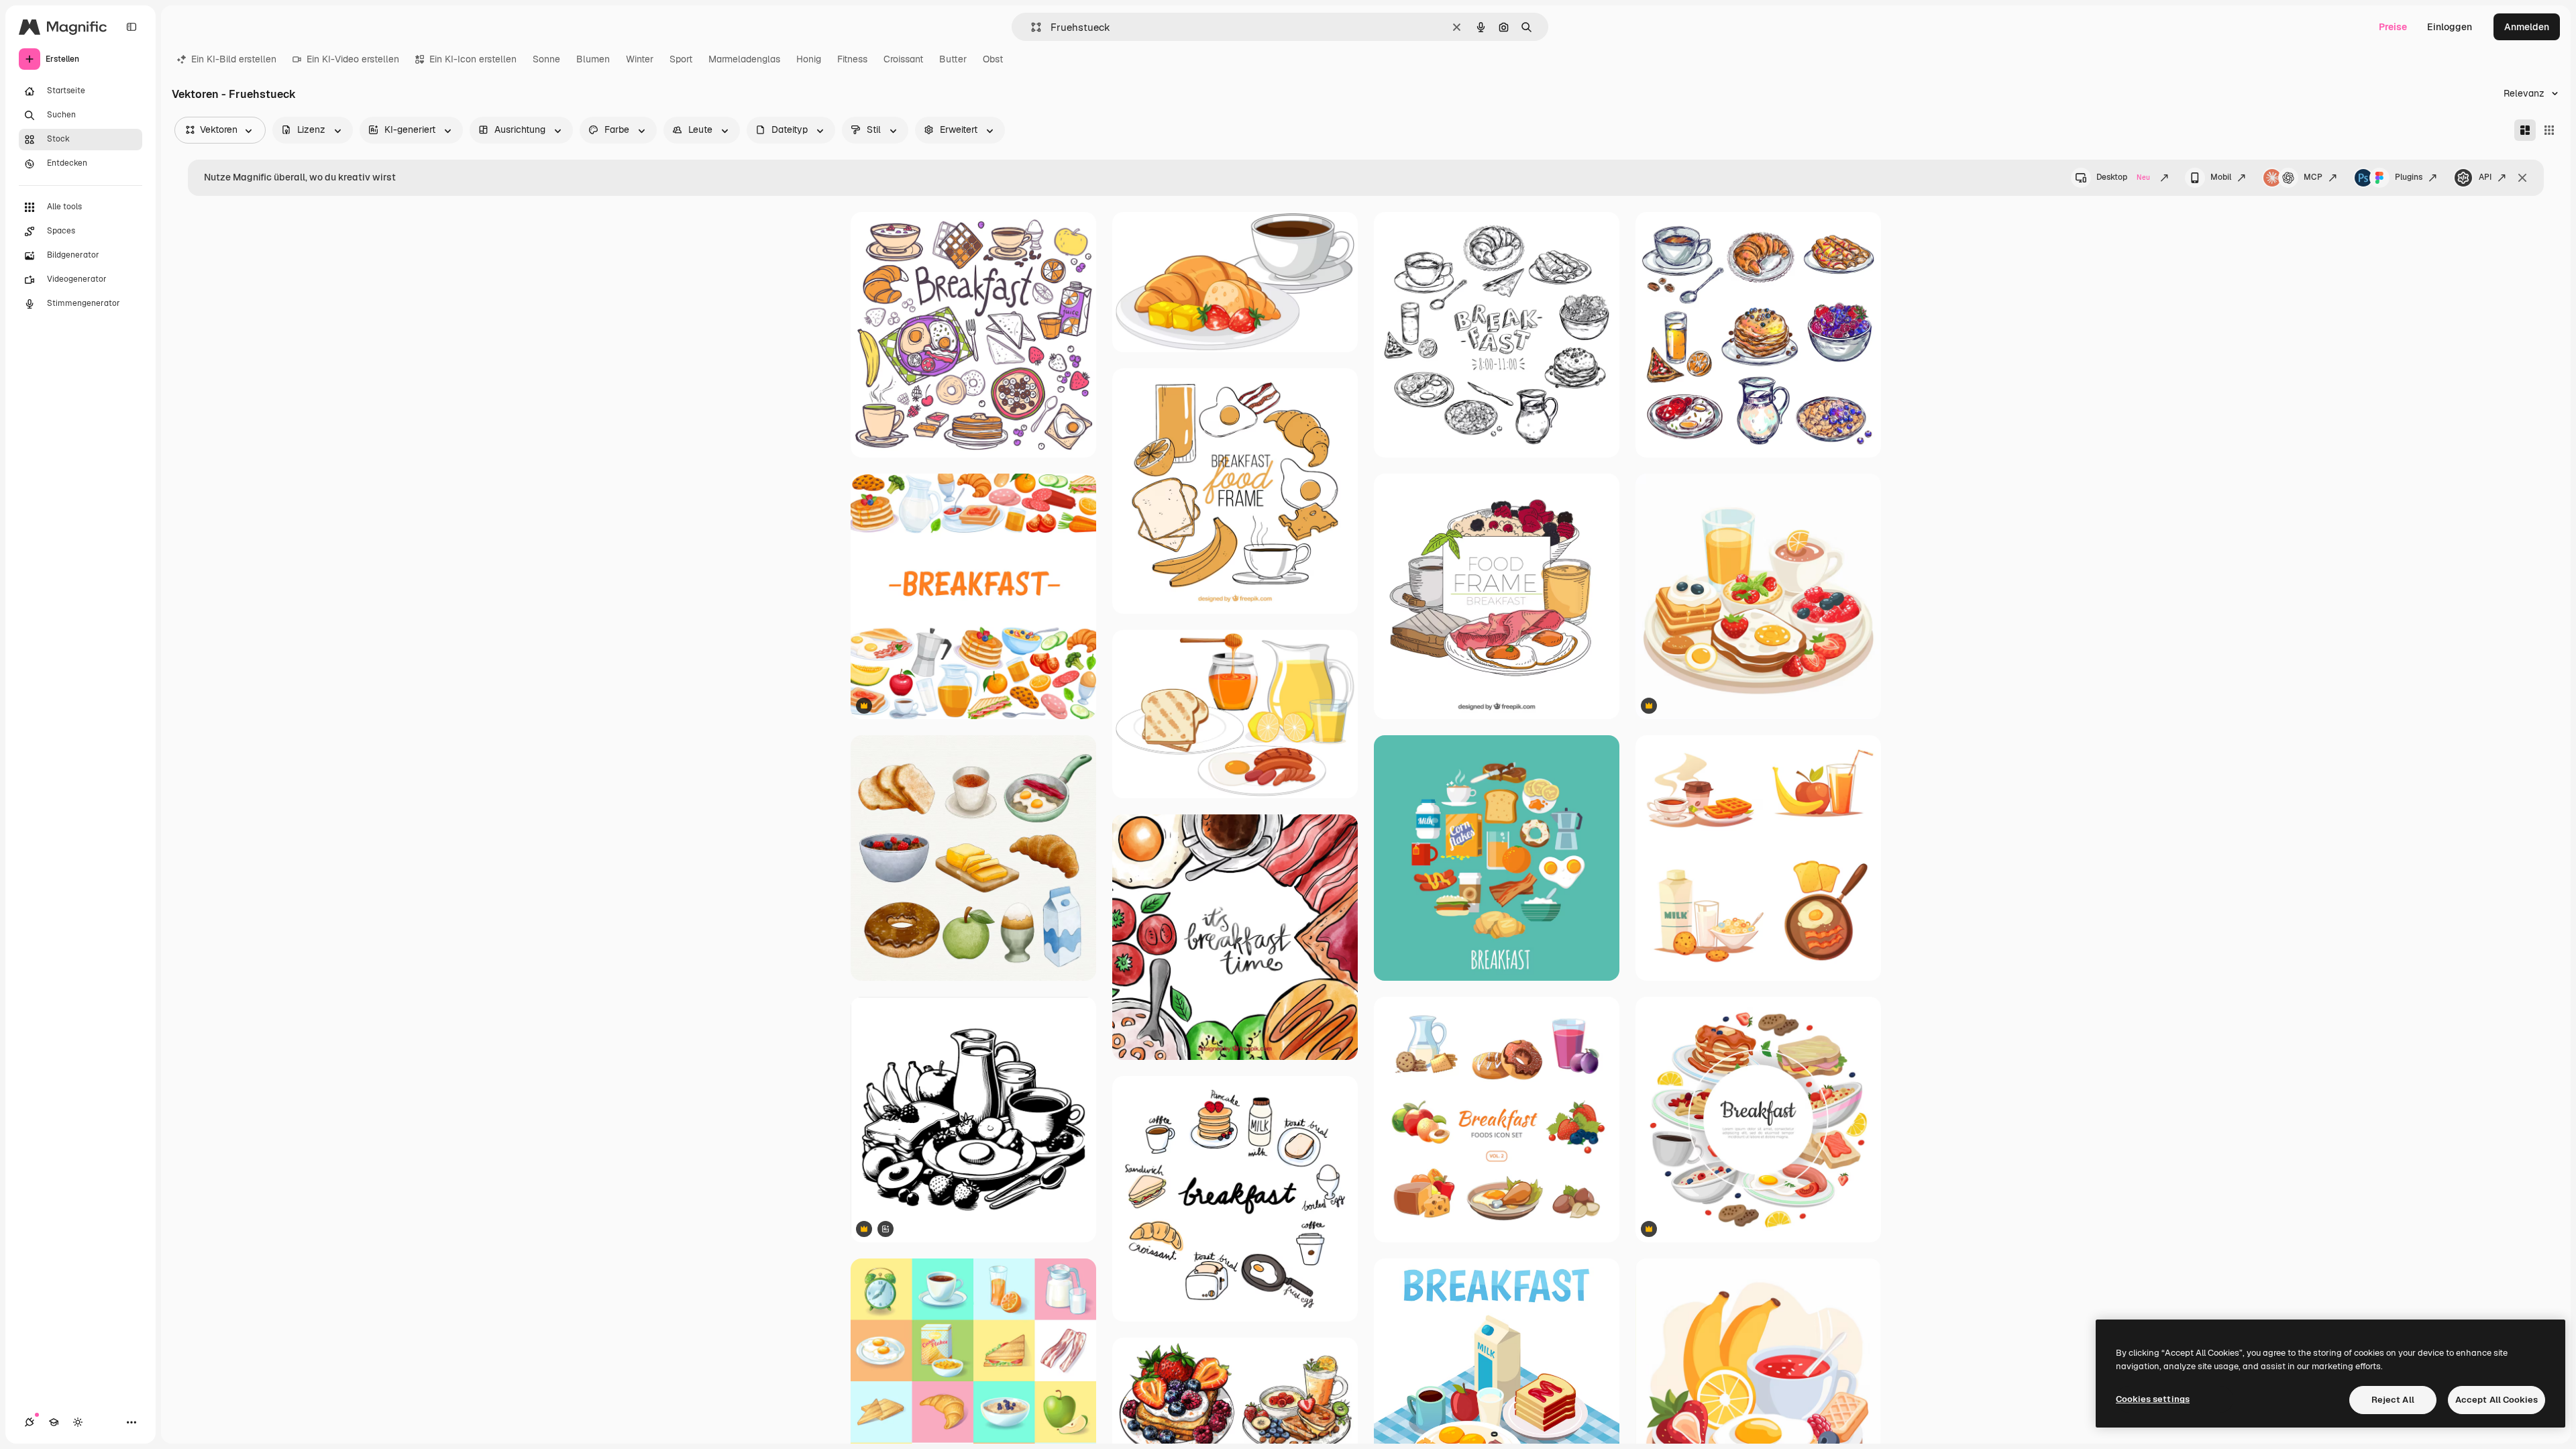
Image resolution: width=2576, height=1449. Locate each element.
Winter (640, 59)
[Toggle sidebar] (131, 27)
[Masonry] (2525, 130)
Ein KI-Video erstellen (353, 59)
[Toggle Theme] (78, 1422)
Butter (953, 59)
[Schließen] (2522, 178)
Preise (2393, 27)
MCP (2313, 177)
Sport (681, 59)
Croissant (903, 59)
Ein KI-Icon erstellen (473, 59)
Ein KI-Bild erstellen (234, 59)
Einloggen (2450, 27)
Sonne (546, 59)
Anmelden (2527, 27)
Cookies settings (2153, 1399)
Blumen (593, 59)
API (2485, 177)
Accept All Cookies (2497, 1400)
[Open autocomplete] (1031, 27)
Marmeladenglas (744, 59)
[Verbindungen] (30, 1422)
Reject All (2393, 1400)
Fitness (852, 59)
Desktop (2123, 177)
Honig (809, 59)
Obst (993, 59)
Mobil (2221, 177)
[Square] (2549, 130)
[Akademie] (54, 1422)
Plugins (2409, 177)
